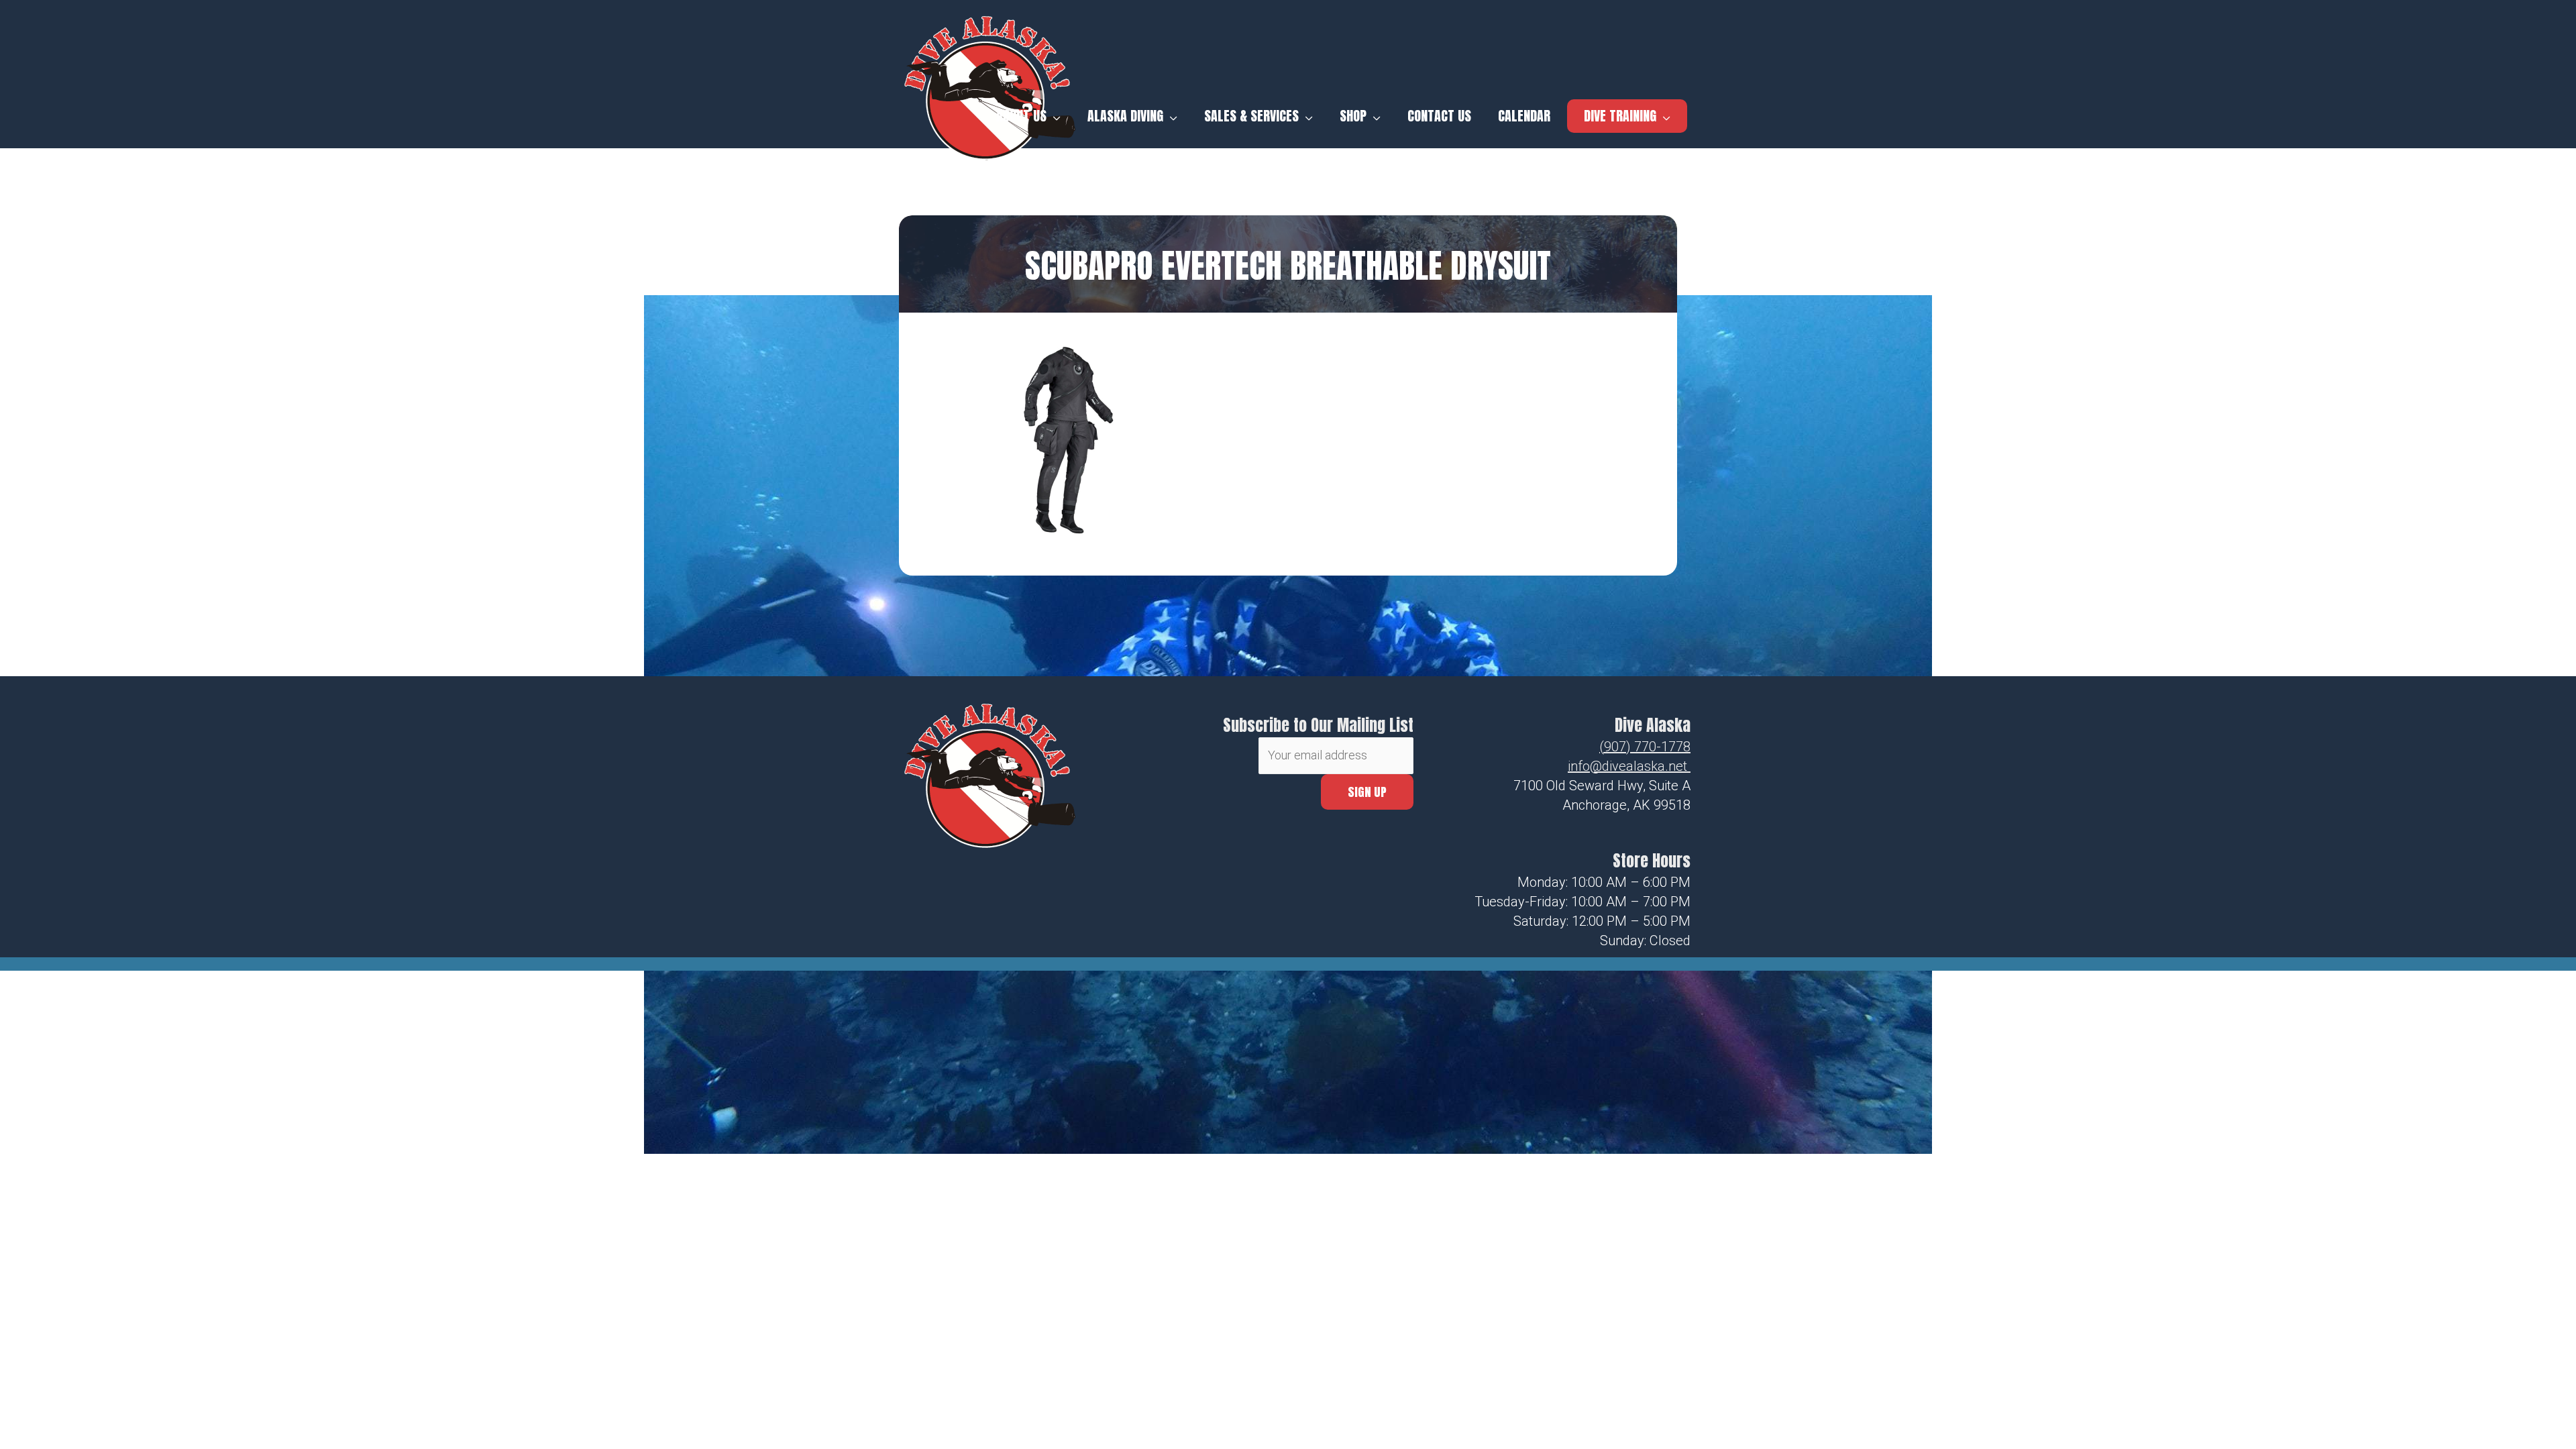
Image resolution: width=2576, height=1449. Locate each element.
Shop (1353, 116)
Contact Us (1439, 116)
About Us (1021, 116)
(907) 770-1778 (1645, 747)
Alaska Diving (1125, 116)
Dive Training (1620, 116)
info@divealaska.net (1627, 766)
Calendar (1524, 116)
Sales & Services (1251, 116)
